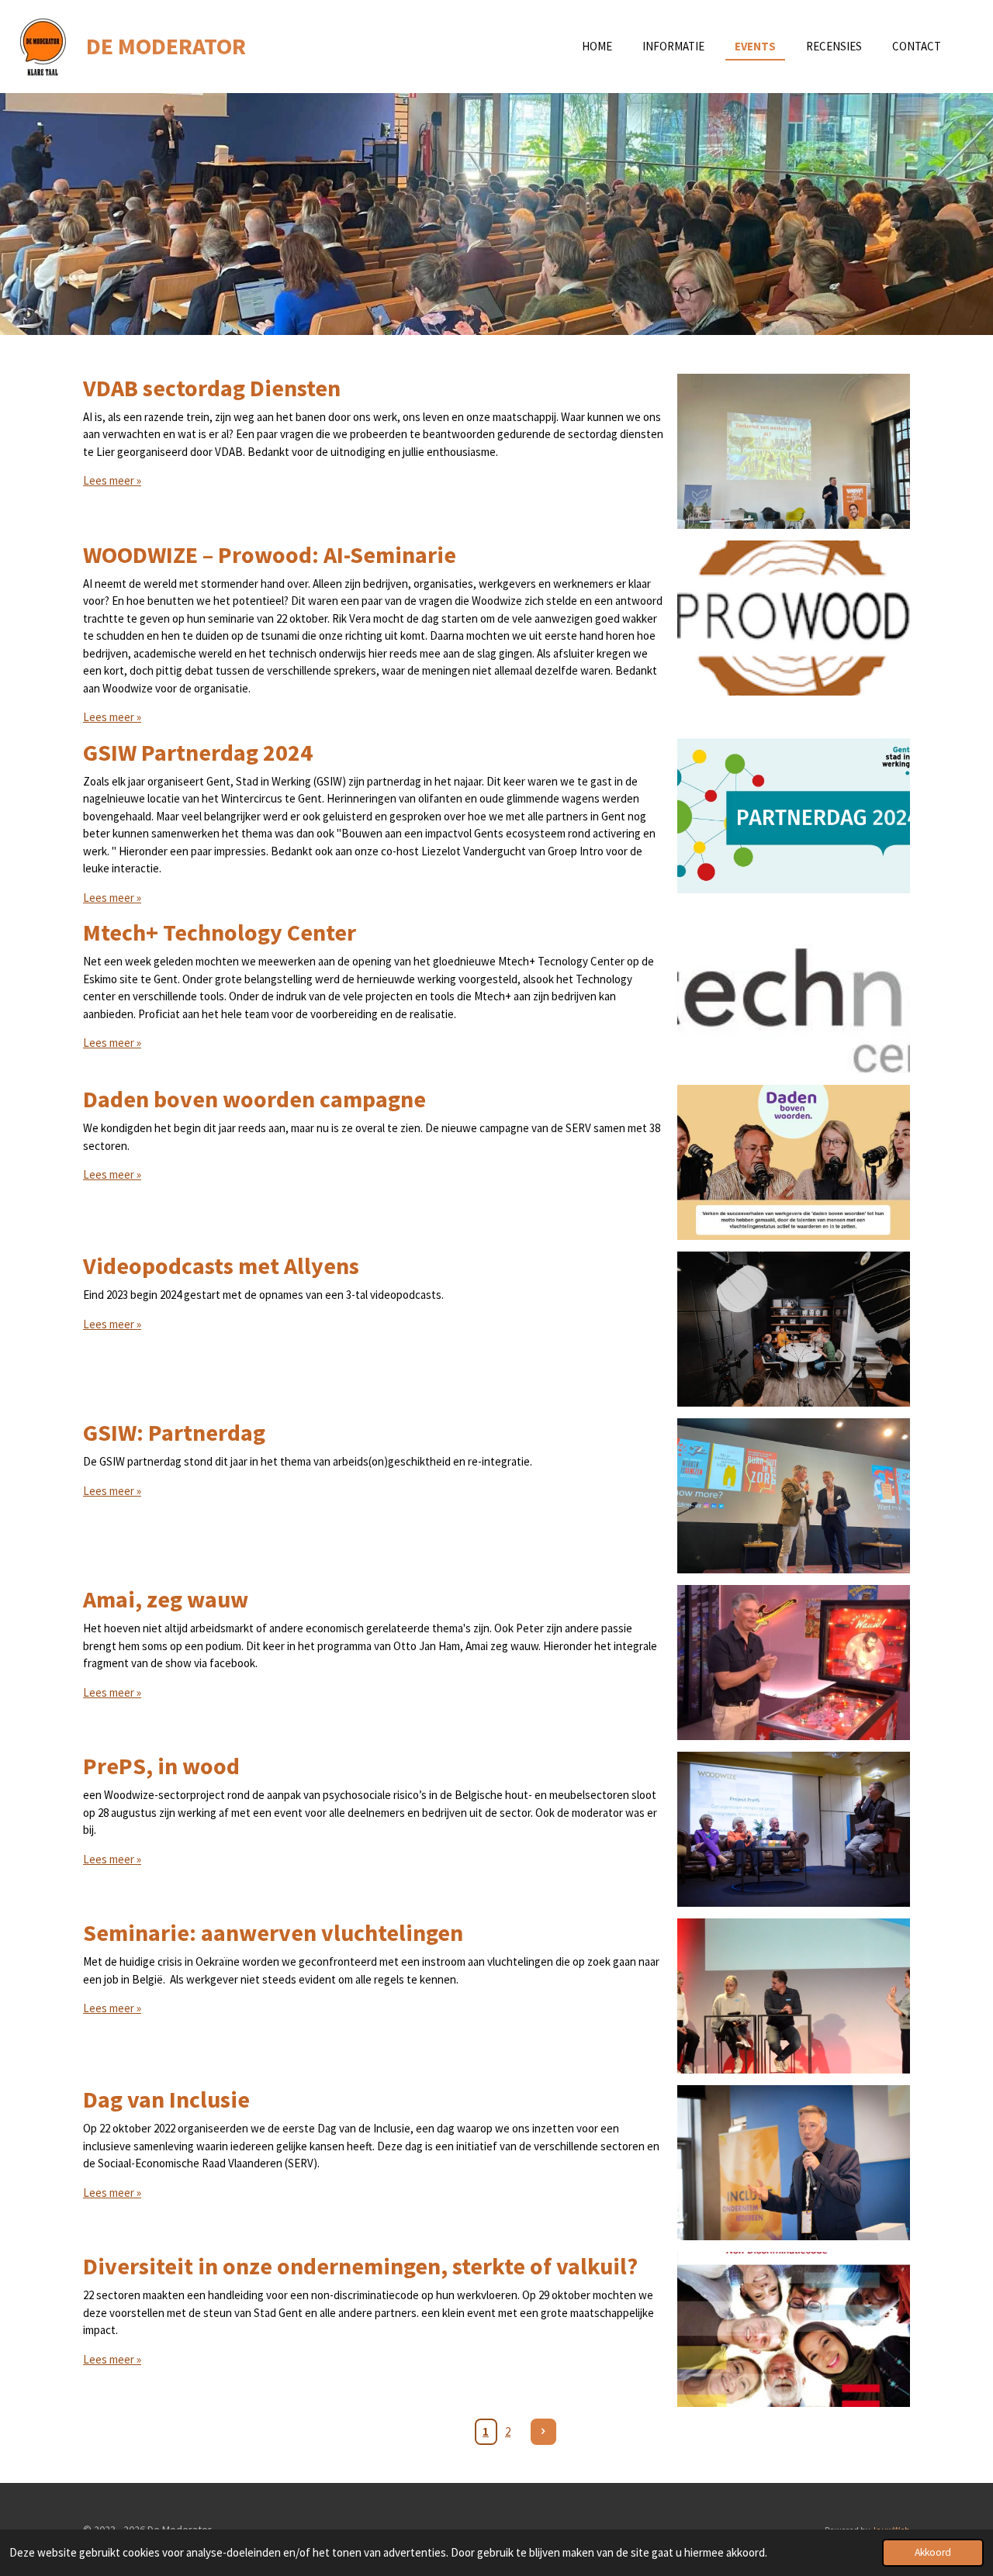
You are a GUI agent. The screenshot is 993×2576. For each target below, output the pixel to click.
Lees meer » (112, 480)
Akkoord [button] (933, 2552)
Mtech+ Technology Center (220, 932)
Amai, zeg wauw (166, 1599)
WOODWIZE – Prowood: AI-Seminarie (270, 554)
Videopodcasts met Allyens (221, 1266)
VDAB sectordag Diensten (212, 388)
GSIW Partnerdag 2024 (198, 752)
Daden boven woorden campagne (254, 1099)
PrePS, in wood (161, 1766)
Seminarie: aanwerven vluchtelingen (273, 1932)
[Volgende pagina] (544, 2432)
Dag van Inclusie (166, 2099)
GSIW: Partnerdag (174, 1432)
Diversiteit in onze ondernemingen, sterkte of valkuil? (360, 2266)
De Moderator (166, 46)
